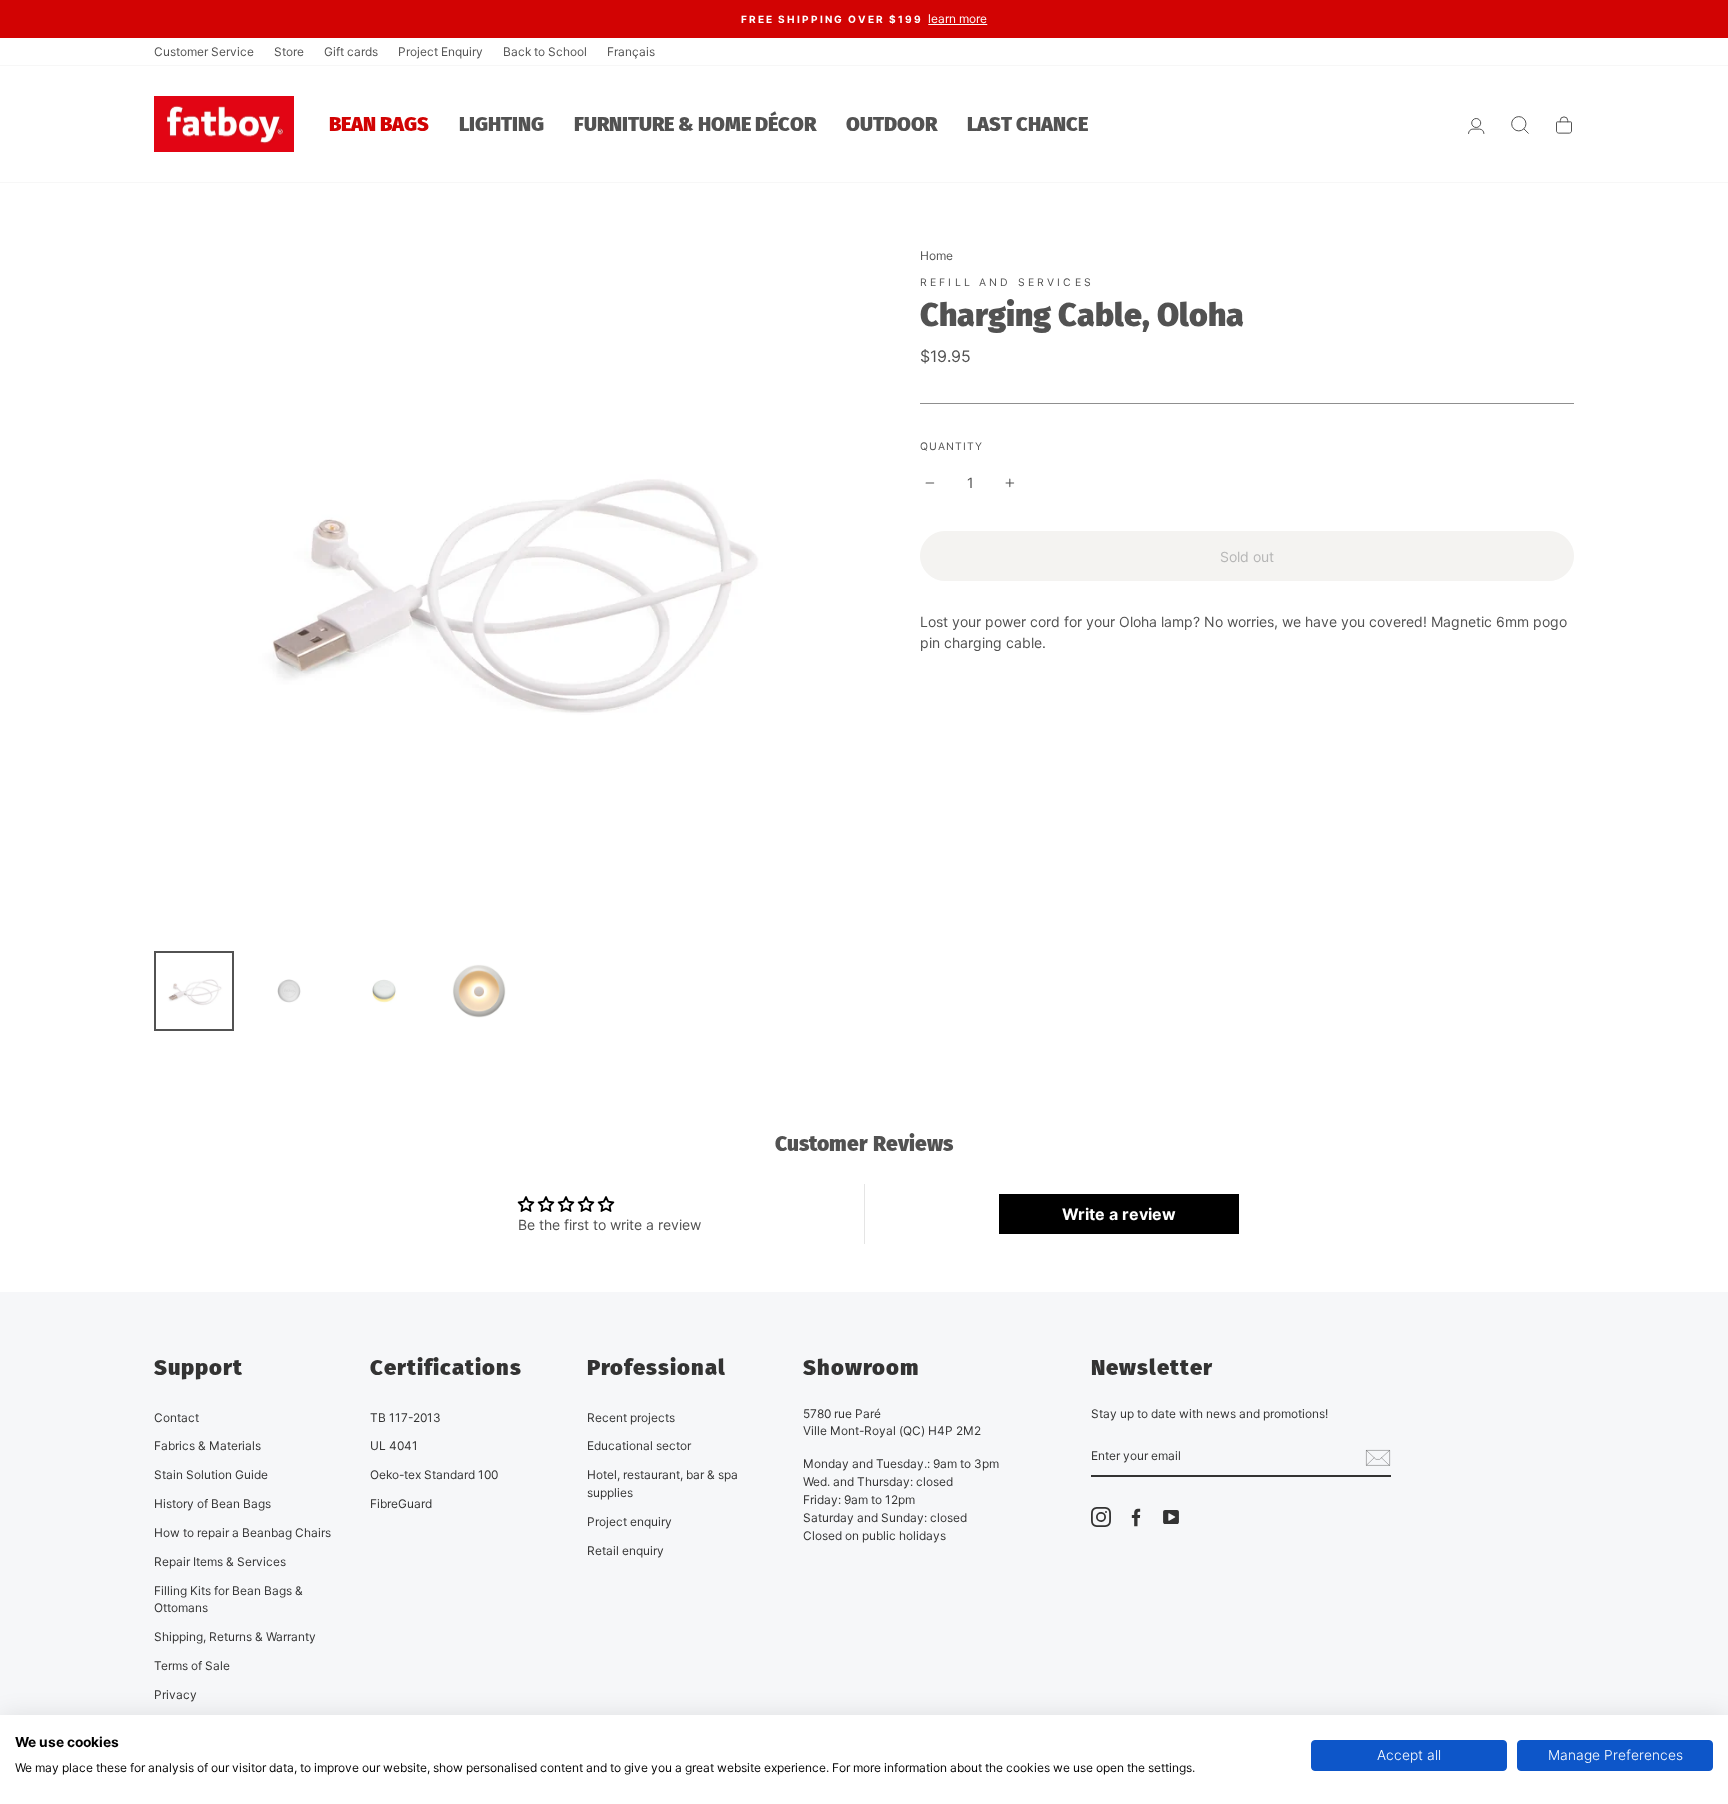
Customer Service (204, 51)
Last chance (1027, 124)
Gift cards (351, 51)
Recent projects (631, 1417)
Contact (176, 1417)
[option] (864, 19)
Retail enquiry (625, 1550)
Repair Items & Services (220, 1561)
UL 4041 (394, 1445)
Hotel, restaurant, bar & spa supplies (662, 1483)
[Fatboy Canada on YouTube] (1171, 1517)
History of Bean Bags (212, 1503)
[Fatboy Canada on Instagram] (1101, 1517)
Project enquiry (629, 1521)
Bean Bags (379, 124)
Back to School (545, 51)
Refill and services (1007, 282)
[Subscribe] (1378, 1457)
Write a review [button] (1119, 1214)
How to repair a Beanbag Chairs (242, 1532)
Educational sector (639, 1445)
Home (936, 255)
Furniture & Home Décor (695, 124)
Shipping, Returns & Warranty (235, 1636)
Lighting (501, 124)
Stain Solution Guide (211, 1474)
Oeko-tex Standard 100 (434, 1474)
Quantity (951, 446)
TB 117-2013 (405, 1417)
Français (631, 51)
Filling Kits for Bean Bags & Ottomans (228, 1599)
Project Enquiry (440, 51)
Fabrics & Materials (207, 1445)
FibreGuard (401, 1503)
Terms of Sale (192, 1665)
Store (289, 51)
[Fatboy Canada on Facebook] (1136, 1517)
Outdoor (891, 124)
